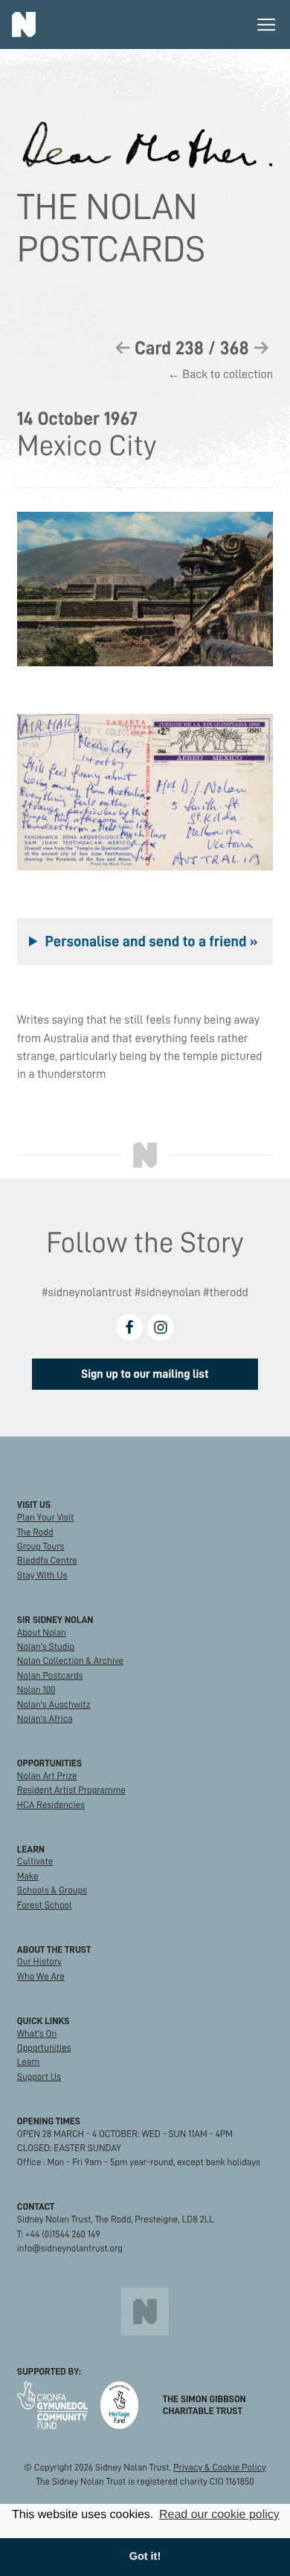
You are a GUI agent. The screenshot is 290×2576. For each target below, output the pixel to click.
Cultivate (35, 1861)
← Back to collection (221, 375)
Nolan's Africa (45, 1719)
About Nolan (42, 1633)
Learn (29, 2062)
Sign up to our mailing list (145, 1374)
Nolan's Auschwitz (54, 1705)
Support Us (39, 2077)
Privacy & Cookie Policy (220, 2468)
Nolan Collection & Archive (70, 1661)
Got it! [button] (145, 2557)
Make (28, 1876)
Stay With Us (42, 1575)
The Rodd (35, 1532)
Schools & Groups (52, 1890)
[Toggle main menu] (266, 25)
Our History (39, 1962)
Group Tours (41, 1546)
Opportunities (44, 2048)
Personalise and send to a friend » (151, 941)
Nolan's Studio (46, 1647)
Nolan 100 (36, 1690)
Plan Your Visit (46, 1518)
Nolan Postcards (50, 1676)
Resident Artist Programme (71, 1790)
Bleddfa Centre (47, 1561)
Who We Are (41, 1977)
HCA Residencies (51, 1805)
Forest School (45, 1905)
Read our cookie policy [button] (219, 2515)
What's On (37, 2034)
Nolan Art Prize (47, 1776)
